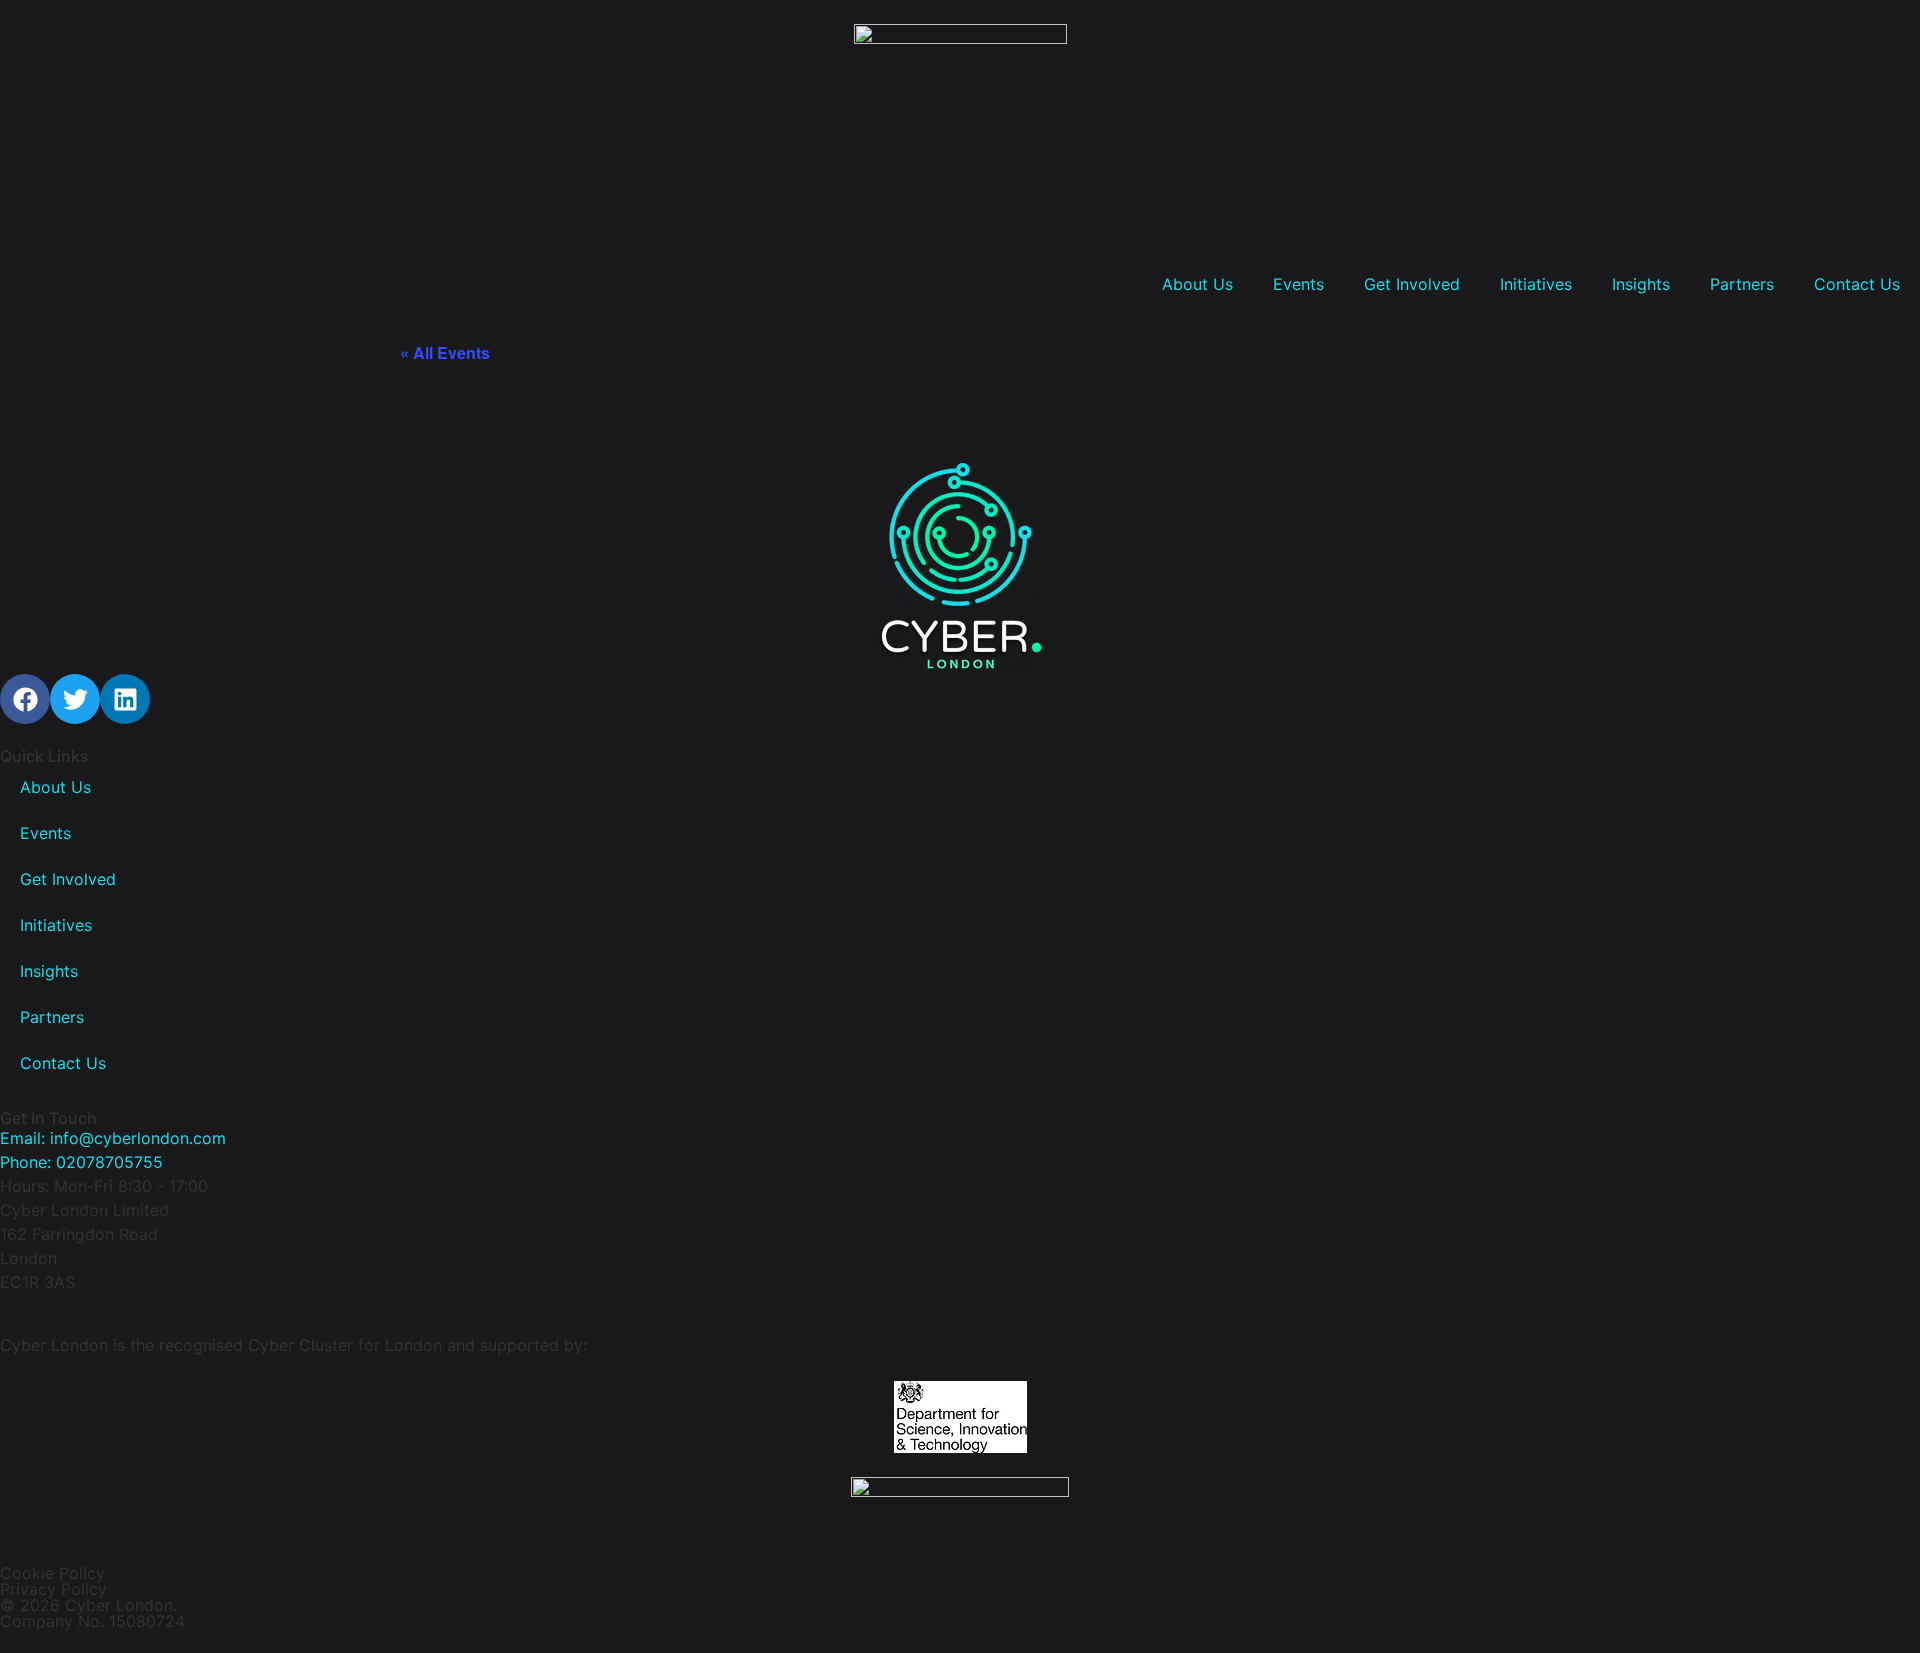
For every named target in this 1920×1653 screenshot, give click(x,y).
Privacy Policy (53, 1589)
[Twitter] (75, 699)
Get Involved (1412, 284)
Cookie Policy (52, 1573)
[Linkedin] (125, 699)
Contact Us (1857, 284)
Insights (1641, 284)
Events (1298, 284)
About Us (1197, 284)
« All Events (445, 352)
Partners (1742, 284)
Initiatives (1536, 284)
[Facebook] (25, 699)
